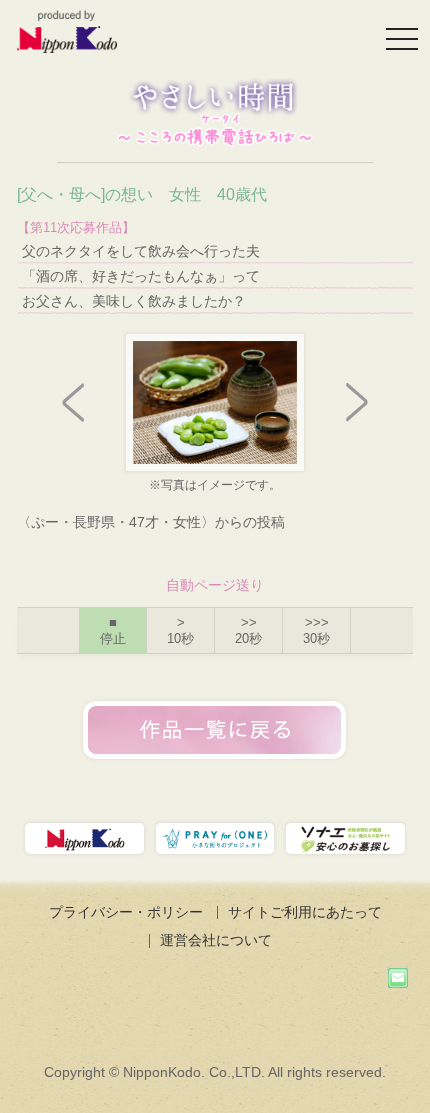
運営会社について (216, 940)
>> (248, 630)
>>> (316, 630)
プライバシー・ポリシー (126, 912)
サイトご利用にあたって (305, 912)
